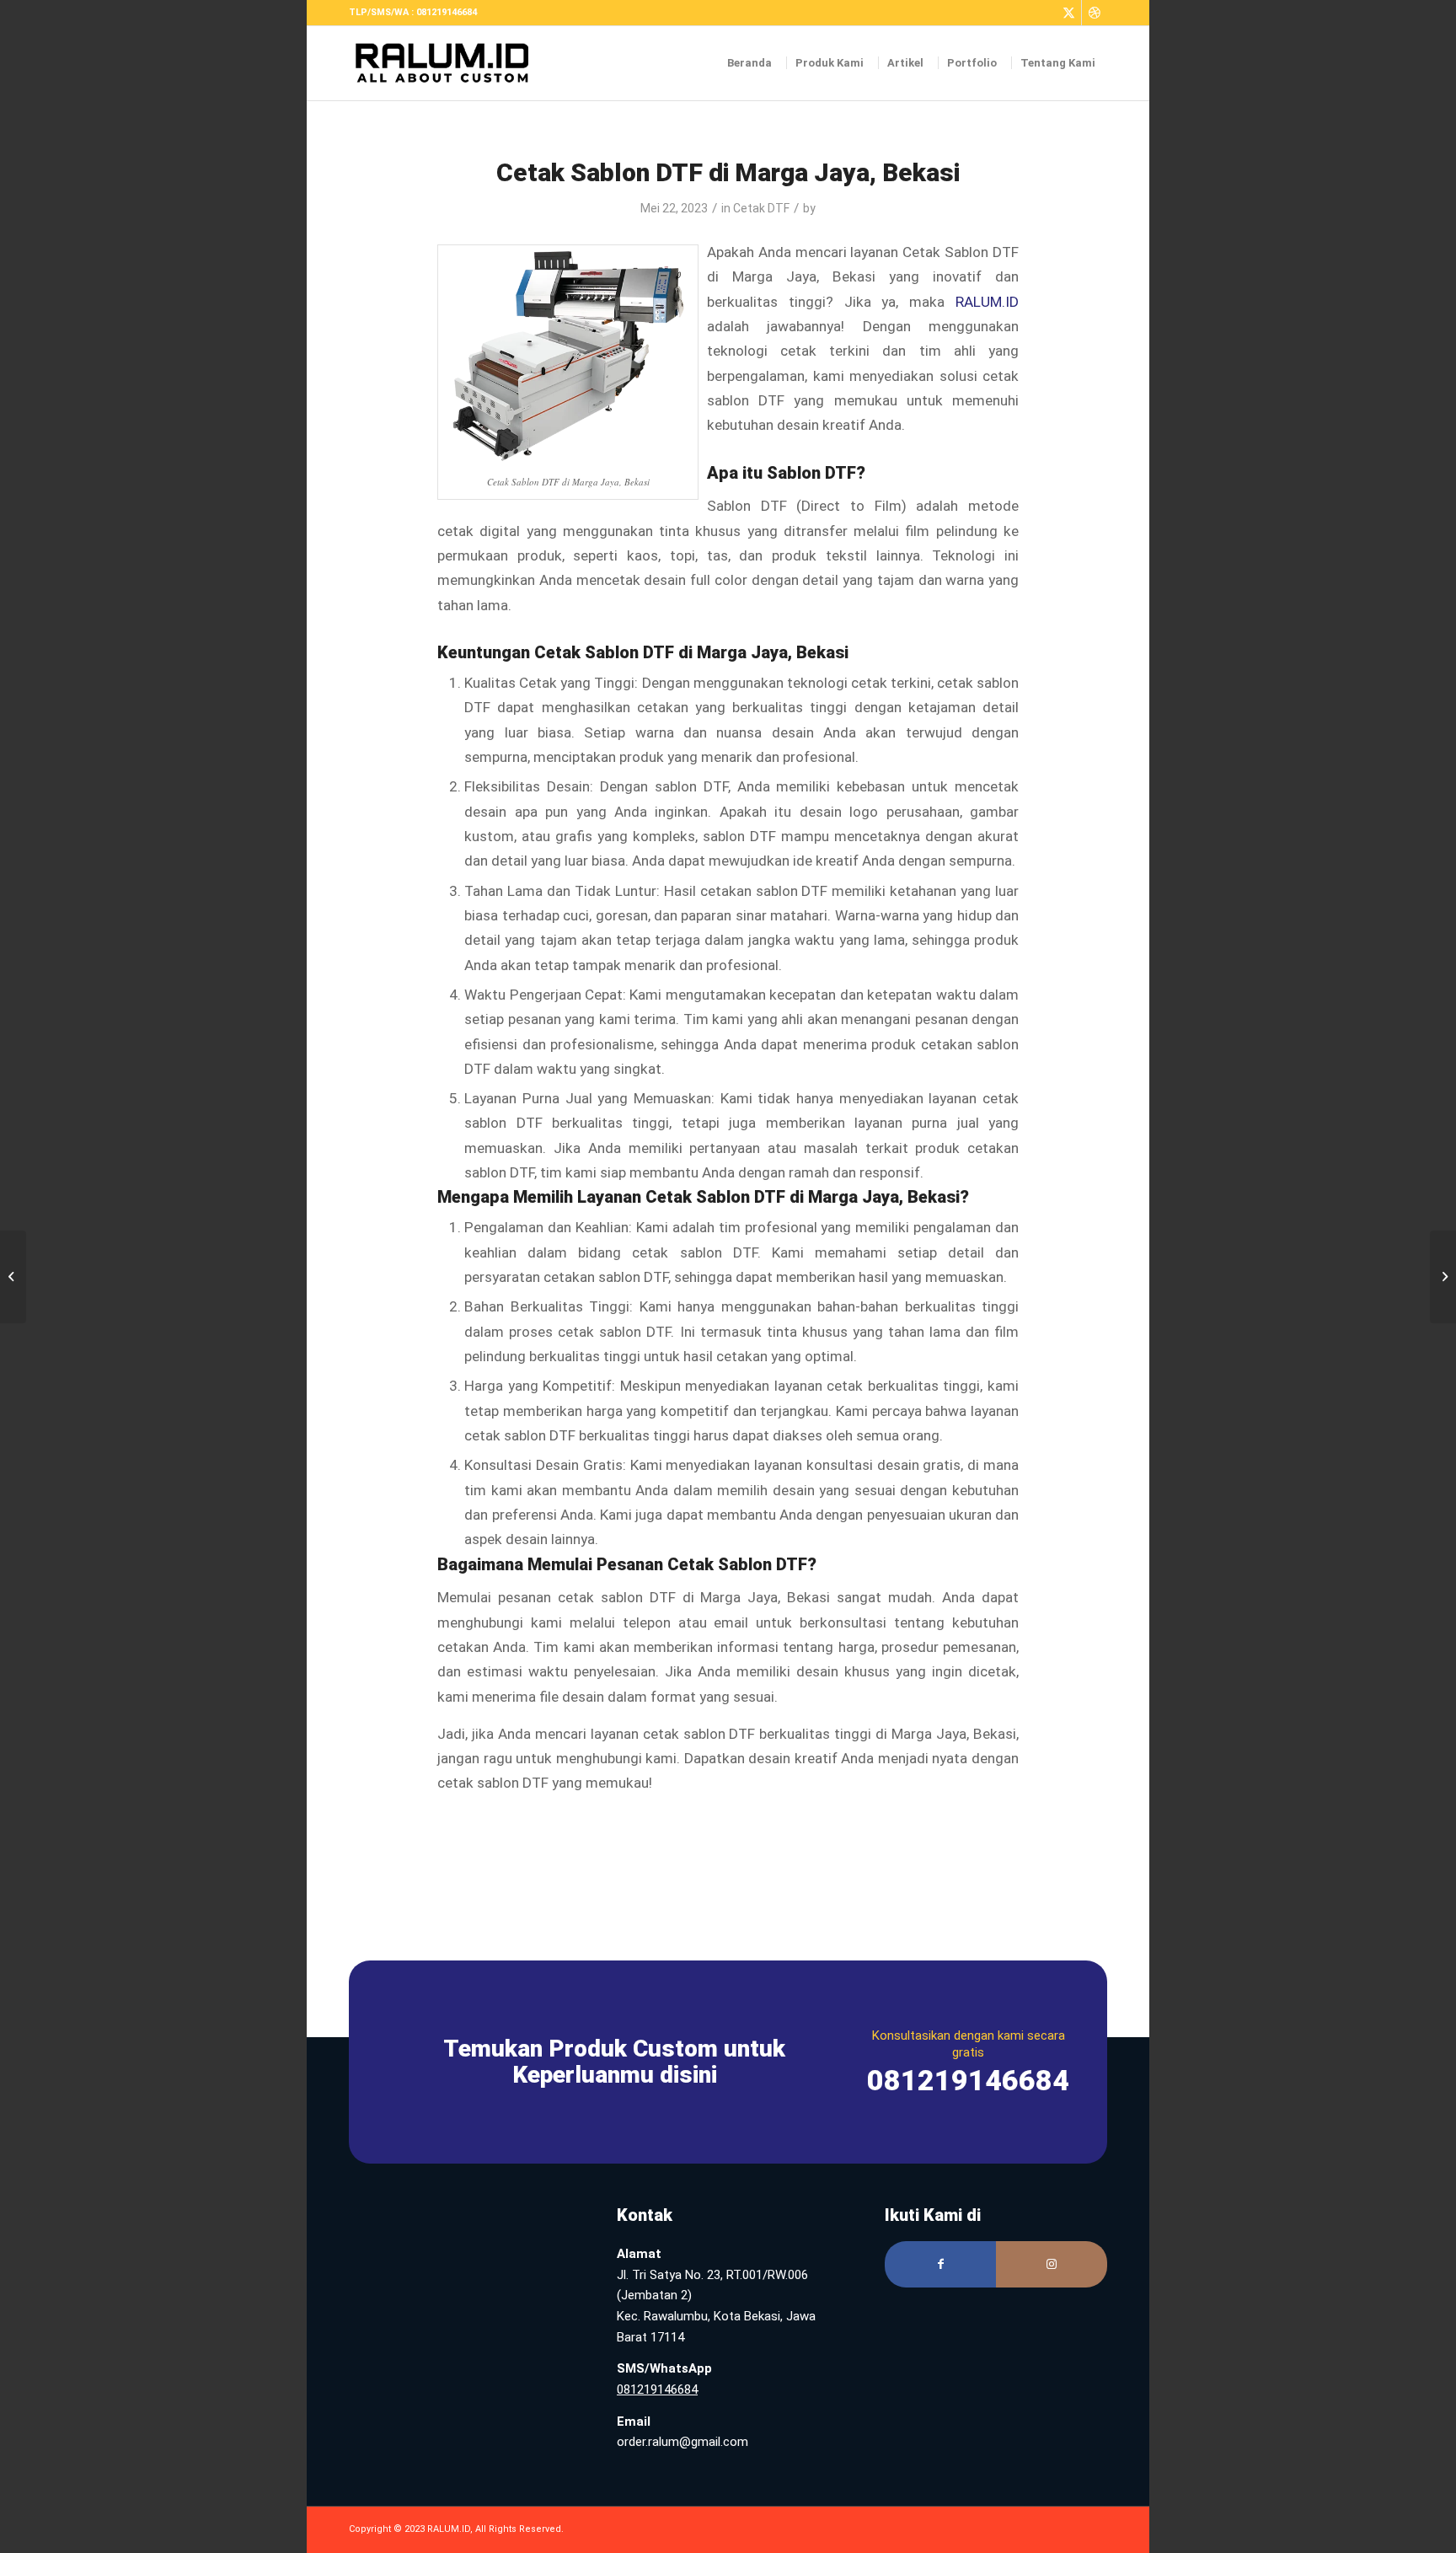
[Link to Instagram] (1052, 2264)
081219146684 (657, 2389)
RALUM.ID (987, 302)
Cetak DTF (761, 208)
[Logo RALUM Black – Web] (450, 63)
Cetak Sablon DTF (737, 1564)
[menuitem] (750, 63)
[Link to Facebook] (940, 2264)
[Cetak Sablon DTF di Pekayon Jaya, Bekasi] (13, 1277)
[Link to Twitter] (1069, 13)
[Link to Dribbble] (1095, 13)
